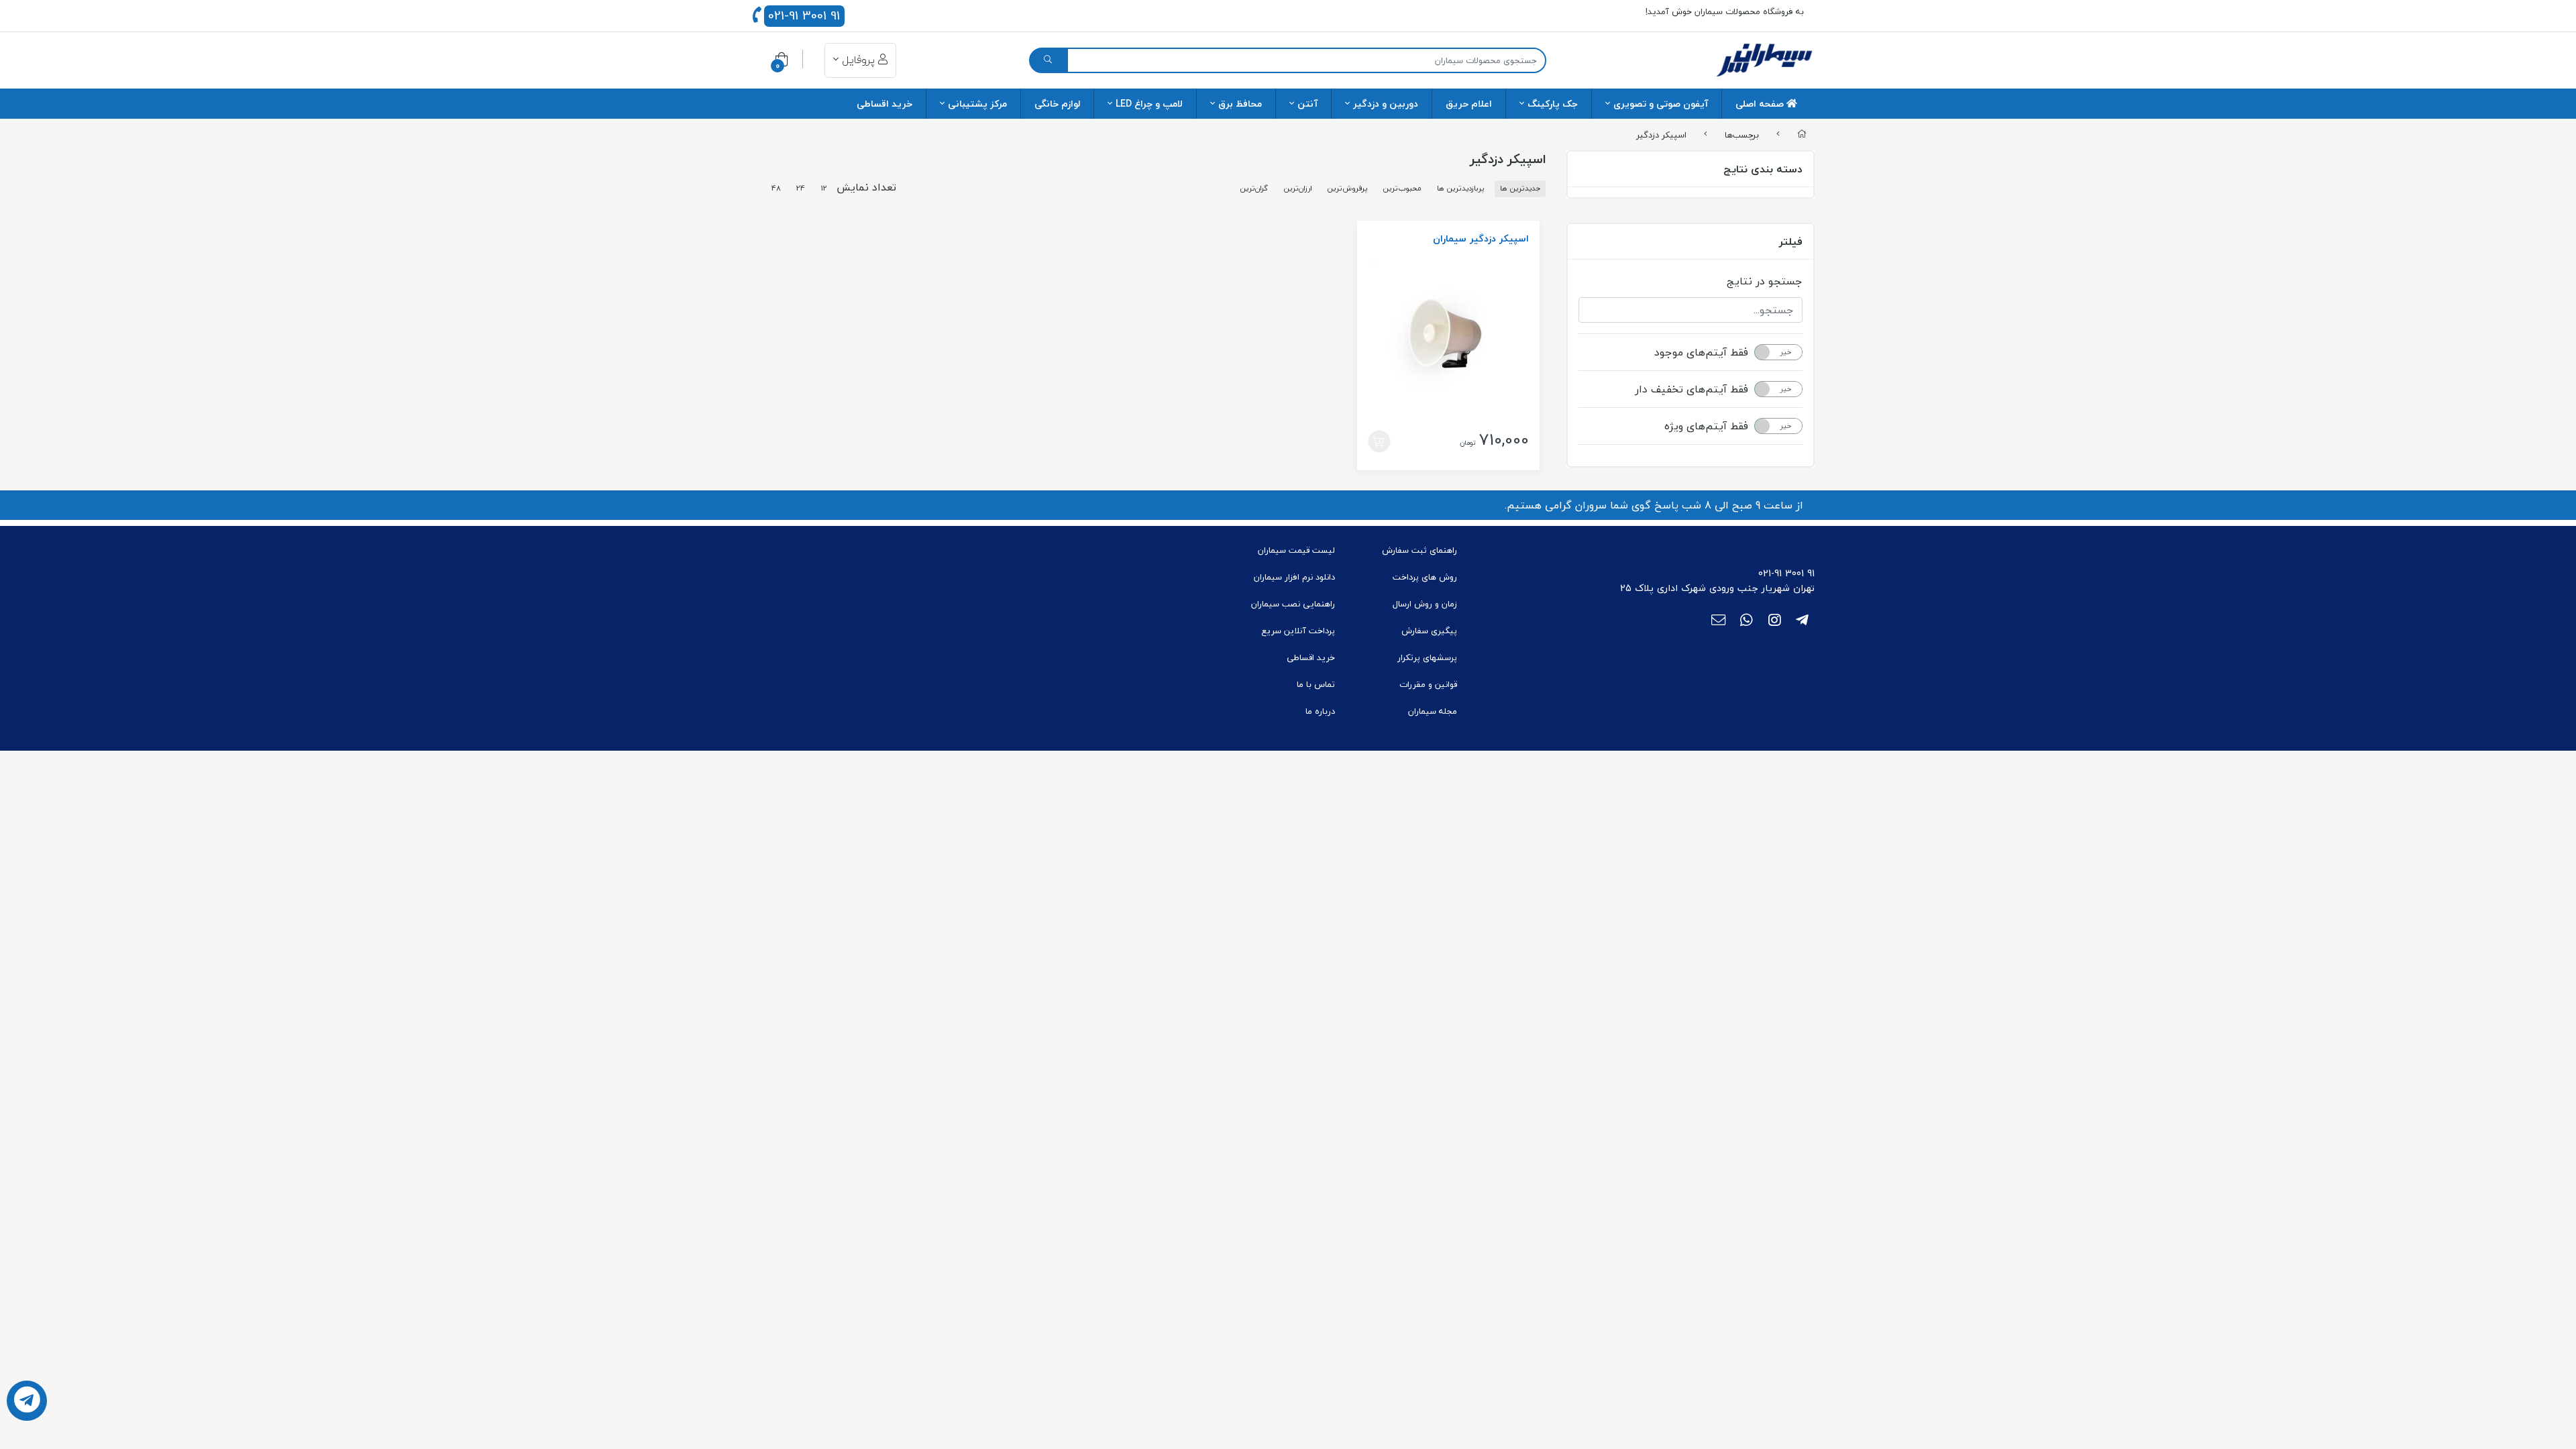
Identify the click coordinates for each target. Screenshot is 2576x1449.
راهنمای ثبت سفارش (1419, 550)
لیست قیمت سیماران (1296, 550)
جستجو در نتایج (1765, 281)
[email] (1718, 621)
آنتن (1307, 104)
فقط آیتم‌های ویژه (1706, 426)
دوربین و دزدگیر (1386, 104)
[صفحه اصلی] (1802, 135)
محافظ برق (1240, 104)
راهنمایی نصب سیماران (1293, 604)
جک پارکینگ (1553, 104)
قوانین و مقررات (1428, 684)
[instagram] (1775, 621)
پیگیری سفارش (1429, 631)
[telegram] (1802, 621)
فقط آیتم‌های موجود (1701, 352)
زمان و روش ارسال (1425, 604)
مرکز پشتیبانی (977, 104)
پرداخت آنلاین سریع (1298, 631)
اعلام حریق (1469, 104)
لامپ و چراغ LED (1149, 104)
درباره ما (1320, 711)
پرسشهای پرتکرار (1427, 657)
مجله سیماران (1433, 711)
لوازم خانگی (1057, 104)
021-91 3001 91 (804, 16)
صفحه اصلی (1761, 104)
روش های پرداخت (1425, 577)
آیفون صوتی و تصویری (1661, 104)
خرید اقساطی (884, 104)
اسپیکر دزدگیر (1661, 134)
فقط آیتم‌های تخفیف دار (1692, 389)
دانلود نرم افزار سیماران (1294, 577)
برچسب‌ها (1742, 134)
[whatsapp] (1747, 621)
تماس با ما (1316, 684)
